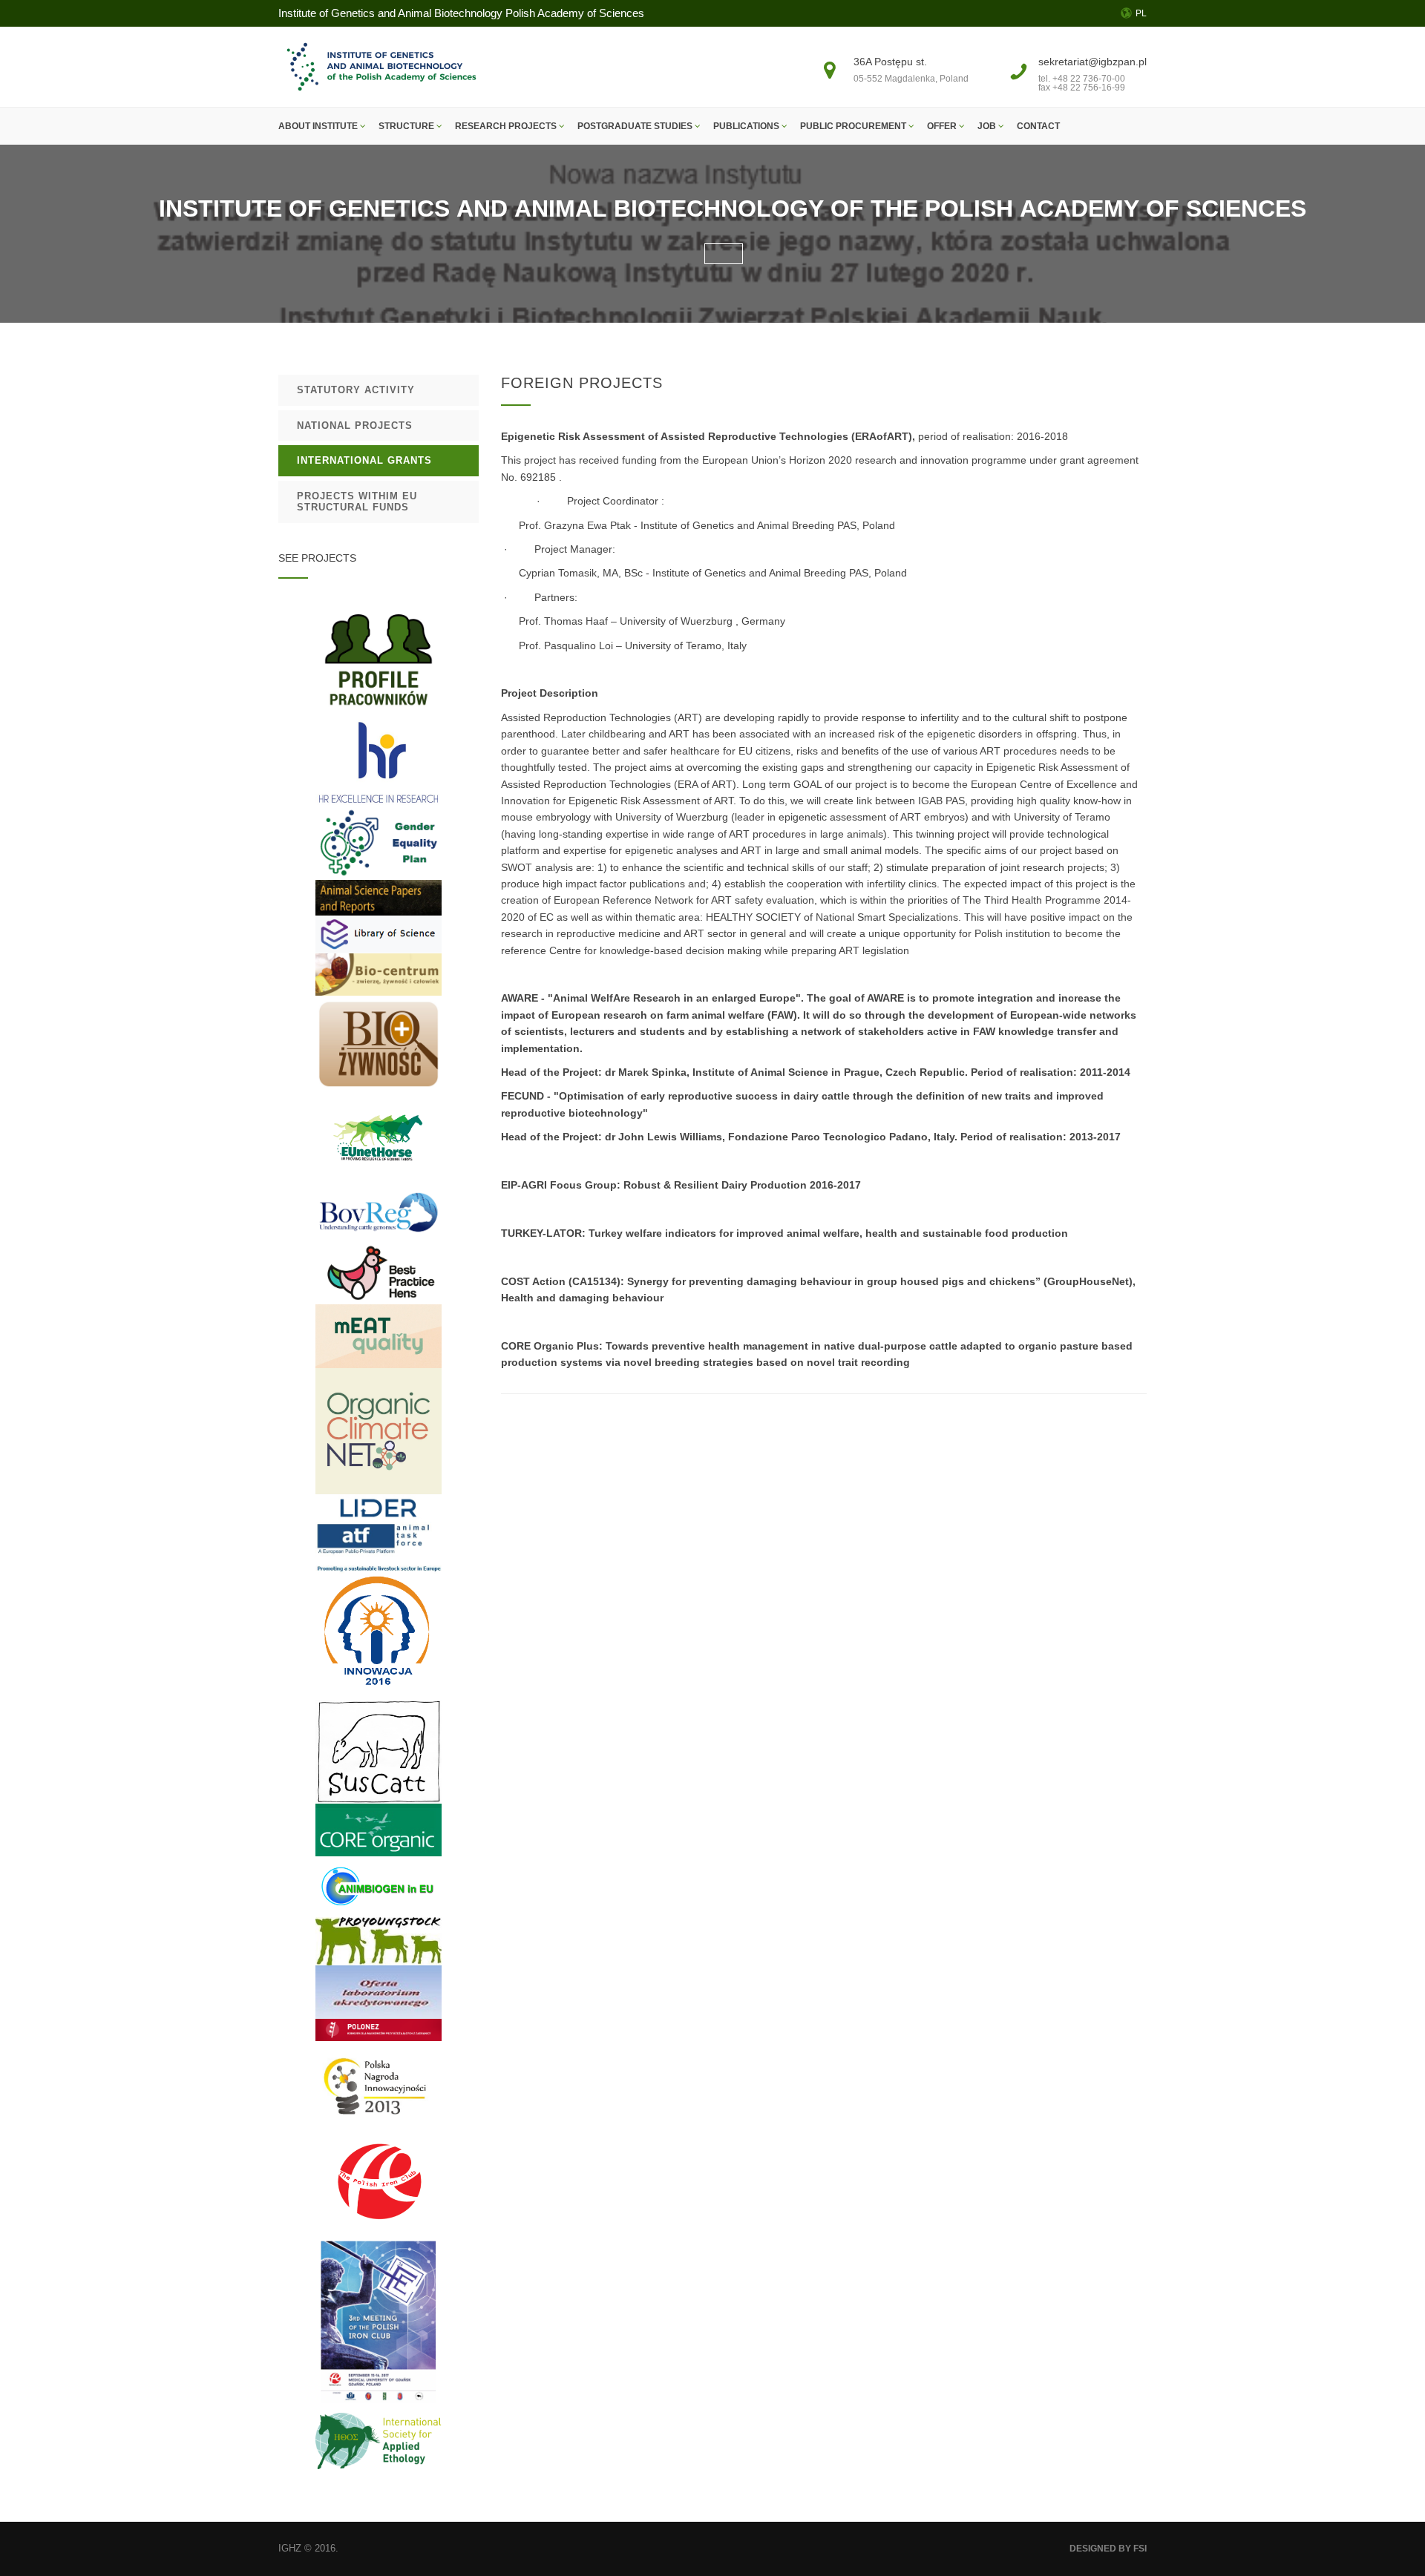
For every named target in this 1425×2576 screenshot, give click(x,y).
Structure (407, 126)
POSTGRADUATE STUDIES (636, 126)
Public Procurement (854, 126)
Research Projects (507, 126)
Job (988, 126)
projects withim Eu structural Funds (357, 502)
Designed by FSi (1108, 2549)
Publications (747, 126)
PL (1141, 13)
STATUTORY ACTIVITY (356, 390)
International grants (364, 460)
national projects (355, 425)
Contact (1038, 126)
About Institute (319, 126)
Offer (943, 126)
